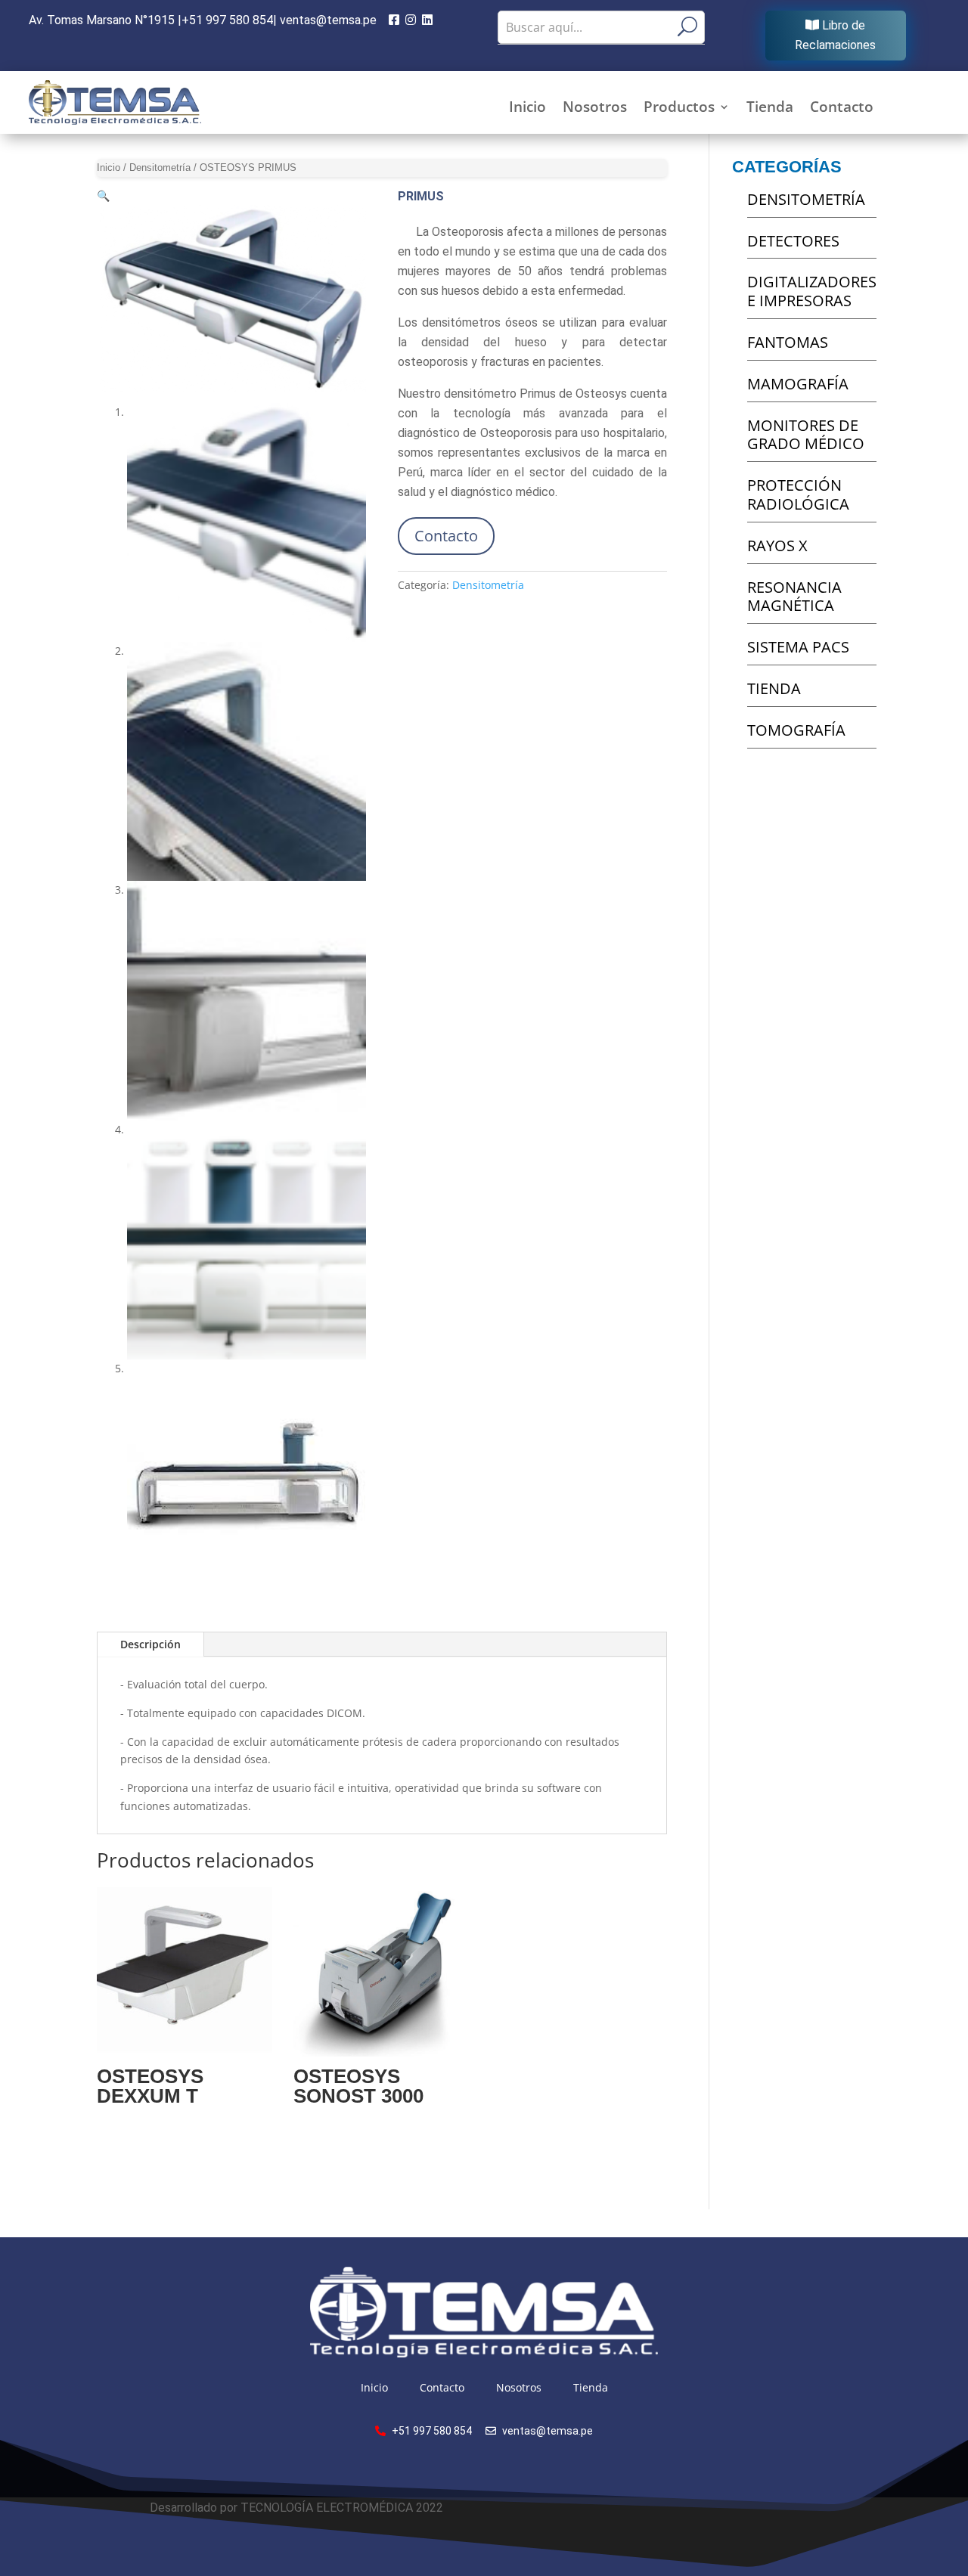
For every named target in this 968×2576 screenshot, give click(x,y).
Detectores (793, 241)
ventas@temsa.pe (330, 20)
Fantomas (788, 342)
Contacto (842, 109)
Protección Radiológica (798, 494)
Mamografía (798, 384)
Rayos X (777, 546)
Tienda (770, 109)
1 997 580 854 (227, 20)
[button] (103, 195)
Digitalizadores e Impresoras (812, 291)
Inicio (527, 109)
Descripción (150, 1644)
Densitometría (160, 167)
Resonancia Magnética (794, 597)
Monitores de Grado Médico (806, 435)
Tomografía (796, 730)
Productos (679, 109)
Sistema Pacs (798, 647)
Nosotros (595, 109)
